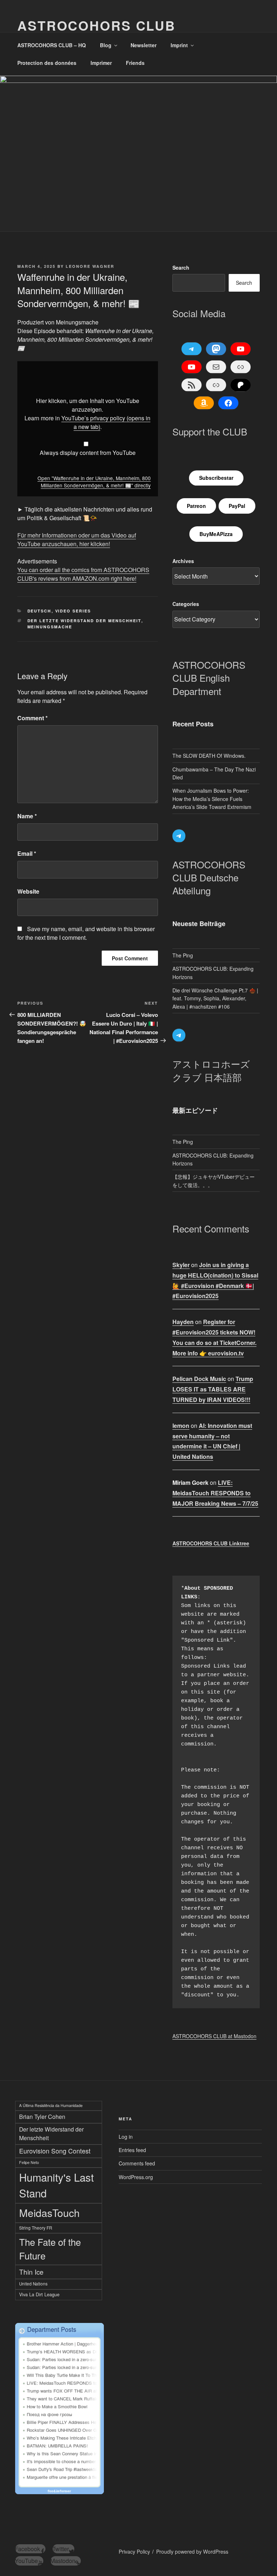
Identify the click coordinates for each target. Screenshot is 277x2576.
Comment (32, 718)
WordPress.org (136, 2177)
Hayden (183, 1322)
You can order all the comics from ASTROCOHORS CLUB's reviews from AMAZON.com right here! (83, 574)
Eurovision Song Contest (55, 2151)
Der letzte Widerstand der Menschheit (84, 621)
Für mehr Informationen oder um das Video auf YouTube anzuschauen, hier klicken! (77, 539)
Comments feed (137, 2163)
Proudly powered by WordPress (192, 2551)
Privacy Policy (134, 2551)
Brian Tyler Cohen (42, 2117)
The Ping (183, 955)
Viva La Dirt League (39, 2294)
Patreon (196, 506)
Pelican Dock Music (199, 1379)
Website (28, 891)
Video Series (73, 611)
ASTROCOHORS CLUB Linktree (211, 1543)
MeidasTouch (49, 2212)
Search (181, 267)
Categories (186, 604)
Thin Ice (31, 2272)
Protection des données (47, 63)
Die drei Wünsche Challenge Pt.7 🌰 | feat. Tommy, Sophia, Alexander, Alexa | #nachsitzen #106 (215, 998)
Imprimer (101, 63)
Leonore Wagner (90, 266)
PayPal (237, 506)
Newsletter (144, 45)
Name (27, 816)
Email (27, 853)
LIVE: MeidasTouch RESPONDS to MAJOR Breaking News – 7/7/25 (215, 1493)
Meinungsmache (50, 627)
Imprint (179, 45)
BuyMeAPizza (216, 534)
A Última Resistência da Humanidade (51, 2105)
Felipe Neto (29, 2162)
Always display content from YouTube (88, 453)
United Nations (33, 2284)
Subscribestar (216, 478)
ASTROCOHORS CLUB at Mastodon (214, 2036)
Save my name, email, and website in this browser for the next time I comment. (86, 933)
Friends (135, 63)
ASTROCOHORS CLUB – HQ (52, 45)
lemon (181, 1426)
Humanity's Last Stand (56, 2185)
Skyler (181, 1265)
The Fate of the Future (50, 2249)
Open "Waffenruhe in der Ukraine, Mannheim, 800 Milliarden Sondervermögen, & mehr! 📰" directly (94, 482)
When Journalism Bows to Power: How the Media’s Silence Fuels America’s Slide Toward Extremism (212, 799)
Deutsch (39, 611)
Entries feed (132, 2150)
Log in (126, 2137)
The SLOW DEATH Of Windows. (209, 756)
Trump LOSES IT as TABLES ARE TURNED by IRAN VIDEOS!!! (213, 1389)
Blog (106, 45)
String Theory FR (36, 2228)
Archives (183, 561)
